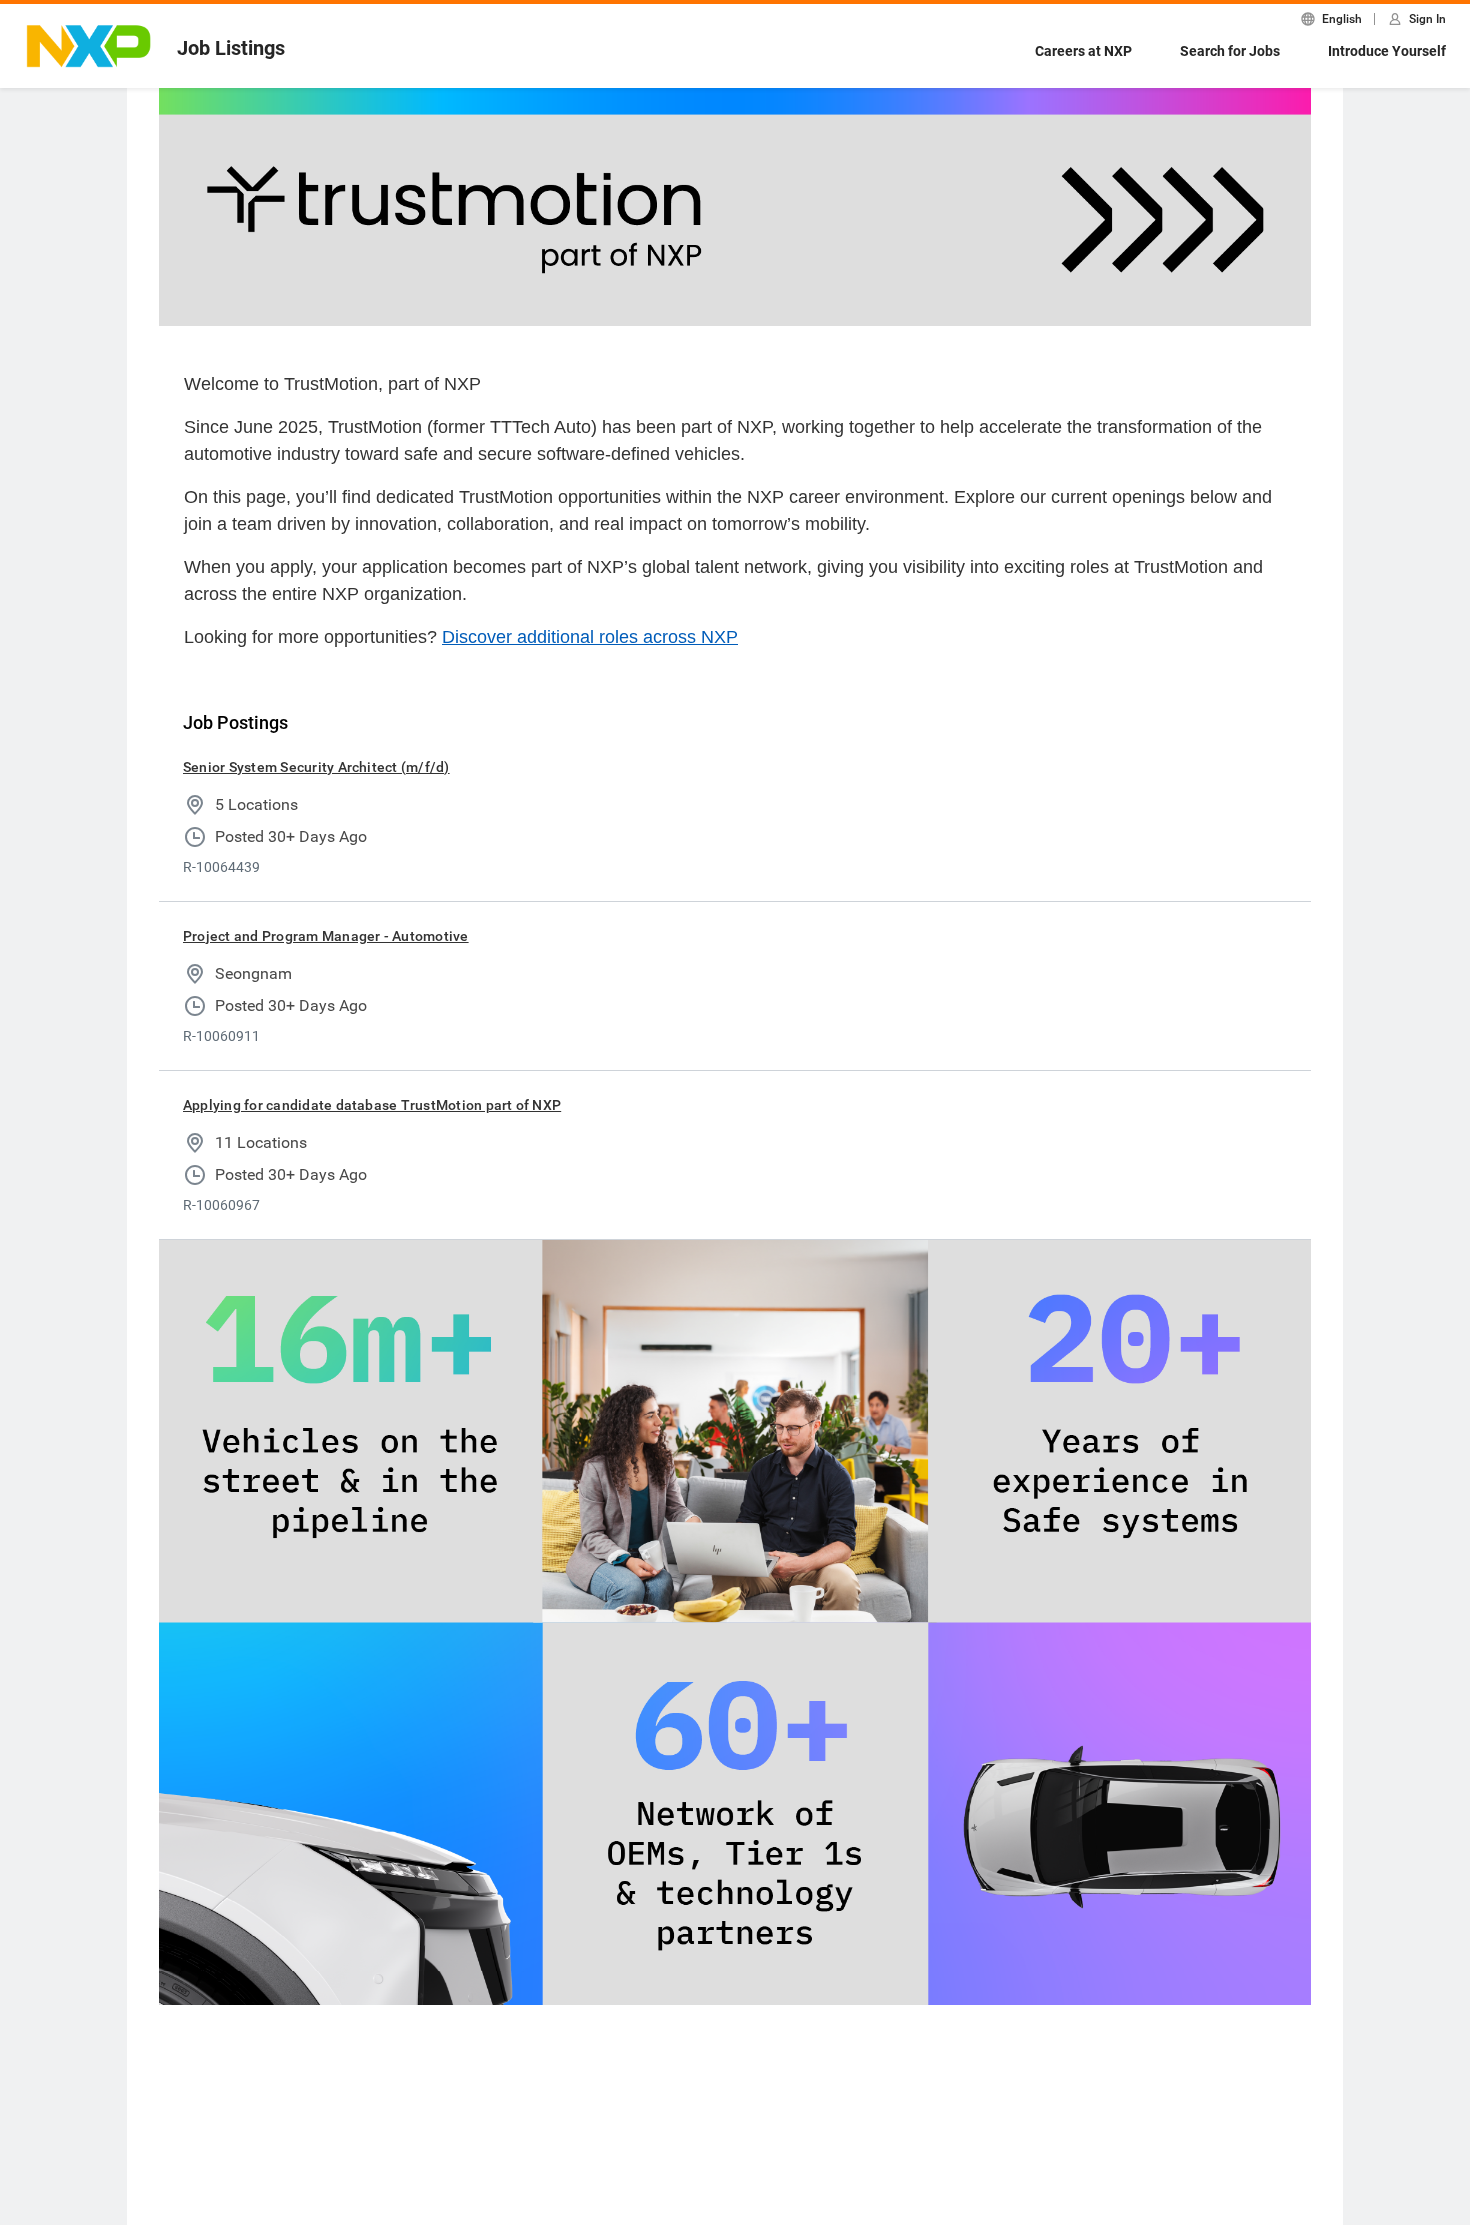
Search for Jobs (1230, 51)
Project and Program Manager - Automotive (326, 936)
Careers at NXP (1083, 51)
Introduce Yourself (1387, 51)
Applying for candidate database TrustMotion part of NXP (372, 1105)
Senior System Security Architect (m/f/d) (316, 767)
